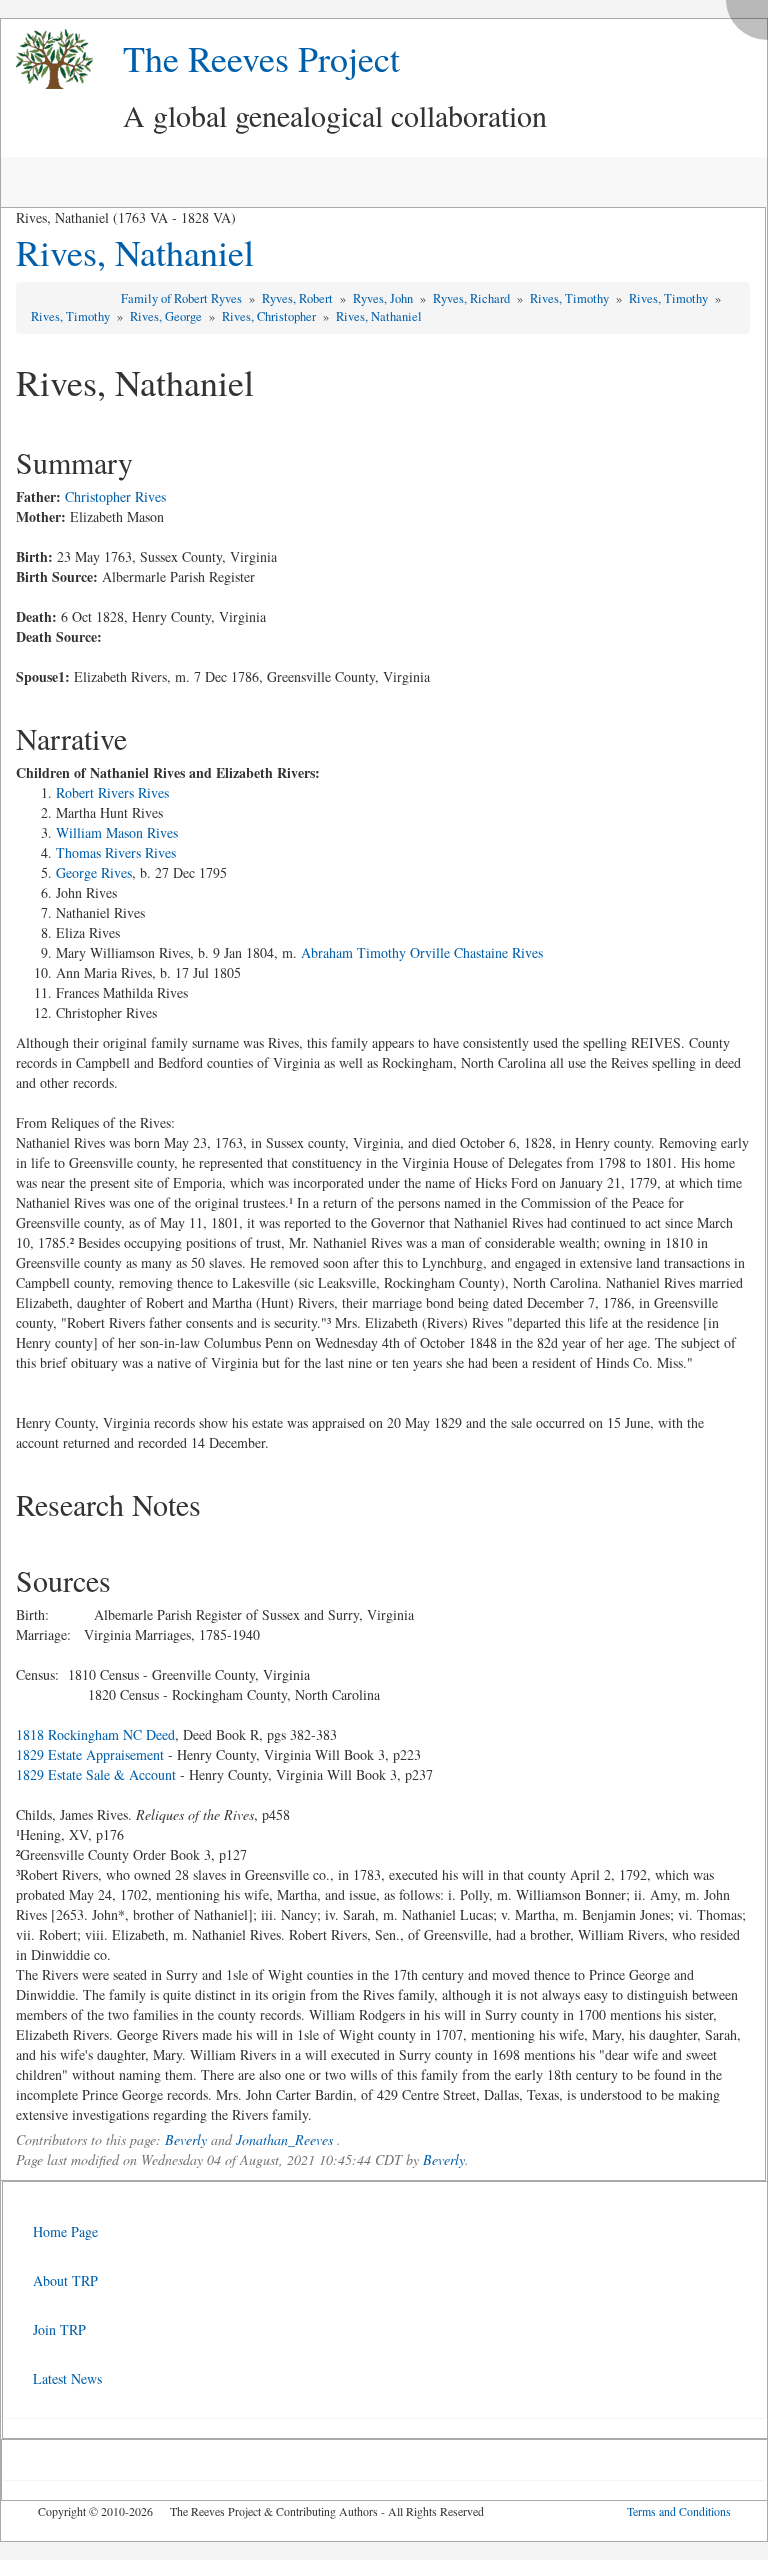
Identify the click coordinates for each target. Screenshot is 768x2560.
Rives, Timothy (571, 298)
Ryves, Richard (473, 298)
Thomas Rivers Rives (116, 852)
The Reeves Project (261, 58)
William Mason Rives (117, 832)
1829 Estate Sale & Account (96, 1774)
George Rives (94, 872)
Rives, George (167, 316)
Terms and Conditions (679, 2511)
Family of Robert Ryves (183, 298)
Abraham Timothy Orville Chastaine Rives (422, 952)
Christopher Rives (115, 496)
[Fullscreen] (752, 14)
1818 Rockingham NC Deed (95, 1734)
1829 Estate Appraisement (90, 1754)
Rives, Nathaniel (135, 252)
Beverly (186, 2139)
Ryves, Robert (299, 298)
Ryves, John (384, 298)
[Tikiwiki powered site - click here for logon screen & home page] (47, 59)
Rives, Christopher (270, 316)
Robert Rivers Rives (112, 792)
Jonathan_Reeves (284, 2139)
